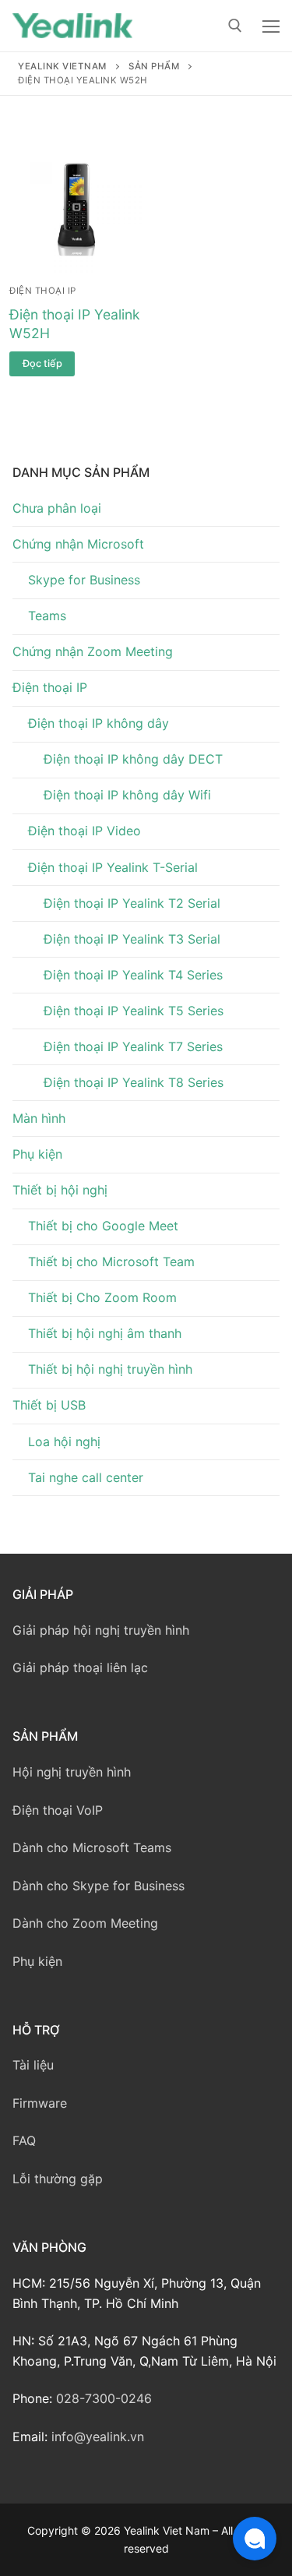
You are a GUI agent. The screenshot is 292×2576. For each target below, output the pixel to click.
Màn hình (39, 1118)
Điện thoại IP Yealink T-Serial (113, 867)
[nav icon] (271, 26)
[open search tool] (235, 26)
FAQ (24, 2140)
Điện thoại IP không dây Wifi (127, 795)
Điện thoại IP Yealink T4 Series (133, 975)
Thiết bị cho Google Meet (103, 1226)
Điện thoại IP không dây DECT (133, 759)
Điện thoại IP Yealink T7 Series (133, 1046)
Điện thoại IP (43, 291)
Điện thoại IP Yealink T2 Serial (132, 903)
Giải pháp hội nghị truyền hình (101, 1630)
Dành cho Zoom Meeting (85, 1923)
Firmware (40, 2103)
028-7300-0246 (104, 2398)
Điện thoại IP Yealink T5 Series (134, 1011)
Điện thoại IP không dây (99, 723)
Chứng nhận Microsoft (78, 544)
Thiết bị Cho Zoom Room (102, 1297)
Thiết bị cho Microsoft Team (111, 1262)
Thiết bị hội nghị (60, 1190)
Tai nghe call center (86, 1477)
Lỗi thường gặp (58, 2179)
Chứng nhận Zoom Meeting (93, 651)
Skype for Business (84, 580)
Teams (47, 616)
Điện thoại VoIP (58, 1810)
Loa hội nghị (64, 1442)
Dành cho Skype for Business (99, 1886)
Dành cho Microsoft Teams (92, 1847)
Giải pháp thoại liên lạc (80, 1667)
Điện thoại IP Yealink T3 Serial (132, 939)
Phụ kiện (37, 1154)
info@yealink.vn (98, 2437)
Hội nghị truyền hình (72, 1772)
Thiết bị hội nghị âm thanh (105, 1333)
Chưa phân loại (57, 508)
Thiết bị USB (49, 1405)
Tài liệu (33, 2065)
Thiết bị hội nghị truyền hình (110, 1369)
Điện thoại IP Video (84, 831)
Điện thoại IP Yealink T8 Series (134, 1082)
